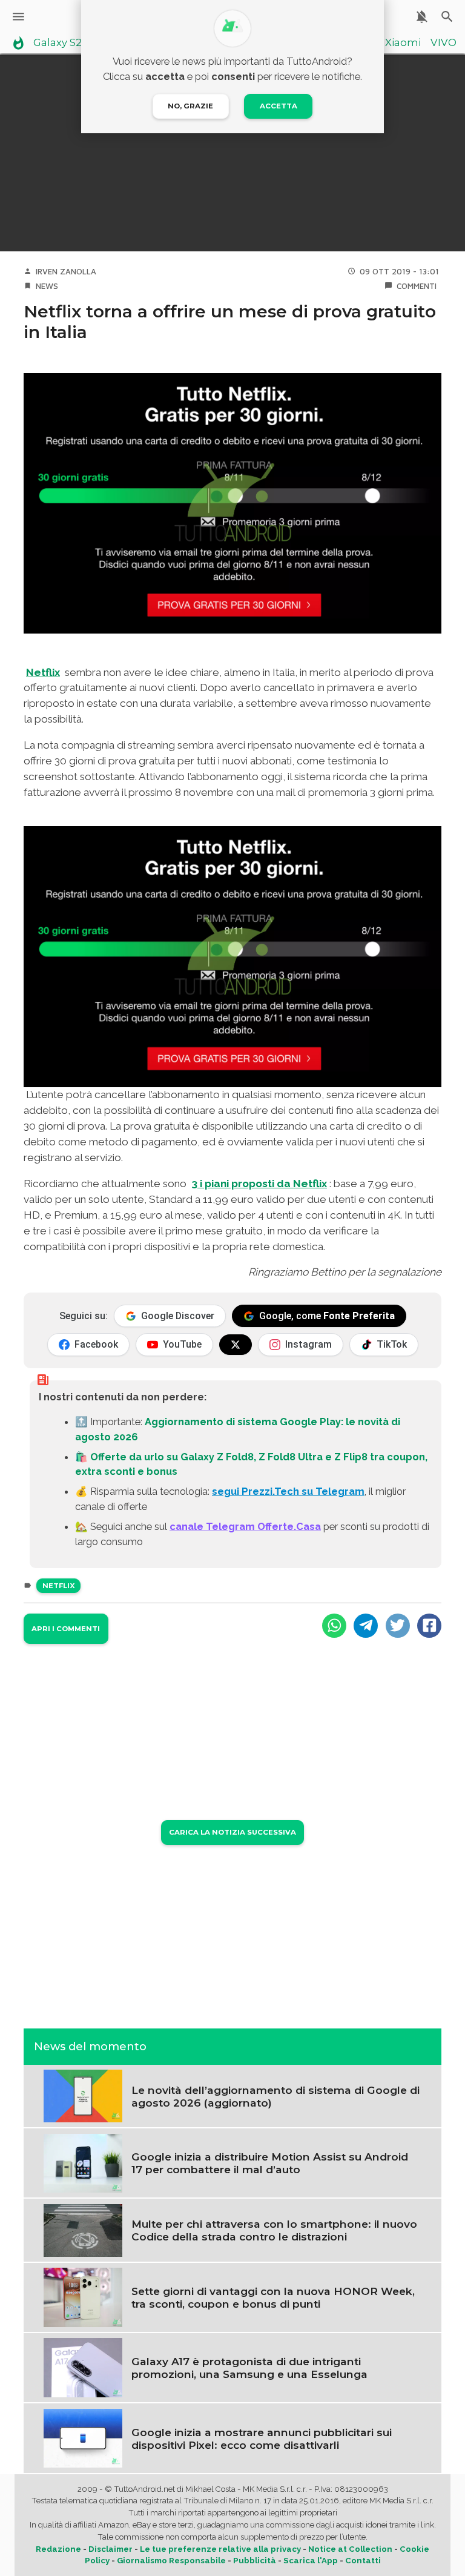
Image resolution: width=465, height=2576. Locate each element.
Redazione (58, 2549)
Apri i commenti (66, 1629)
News (47, 286)
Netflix (43, 672)
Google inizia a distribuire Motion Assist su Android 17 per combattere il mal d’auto (270, 2163)
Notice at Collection (350, 2549)
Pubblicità (255, 2561)
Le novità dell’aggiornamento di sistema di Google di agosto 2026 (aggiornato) (275, 2096)
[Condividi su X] (398, 1626)
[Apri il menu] (18, 17)
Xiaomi (403, 43)
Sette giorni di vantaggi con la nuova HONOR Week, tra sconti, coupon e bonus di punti (273, 2297)
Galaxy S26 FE (68, 43)
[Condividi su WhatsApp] (334, 1626)
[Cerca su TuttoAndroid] (447, 17)
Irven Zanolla (66, 271)
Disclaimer (110, 2549)
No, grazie (190, 106)
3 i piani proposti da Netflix (259, 1184)
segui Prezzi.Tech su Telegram (288, 1491)
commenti (417, 286)
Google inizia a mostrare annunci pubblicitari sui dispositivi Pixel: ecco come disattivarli (262, 2439)
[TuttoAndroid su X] (236, 1345)
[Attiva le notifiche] (422, 17)
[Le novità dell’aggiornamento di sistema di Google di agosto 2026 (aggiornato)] (83, 2095)
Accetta (279, 106)
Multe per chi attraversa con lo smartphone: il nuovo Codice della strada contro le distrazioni (274, 2230)
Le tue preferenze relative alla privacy (220, 2549)
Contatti (363, 2561)
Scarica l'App (311, 2561)
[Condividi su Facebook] (429, 1626)
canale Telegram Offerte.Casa (245, 1526)
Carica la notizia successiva (232, 1832)
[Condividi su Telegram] (366, 1626)
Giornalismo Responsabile (171, 2561)
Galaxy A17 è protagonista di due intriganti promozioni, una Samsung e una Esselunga (249, 2368)
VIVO (444, 43)
